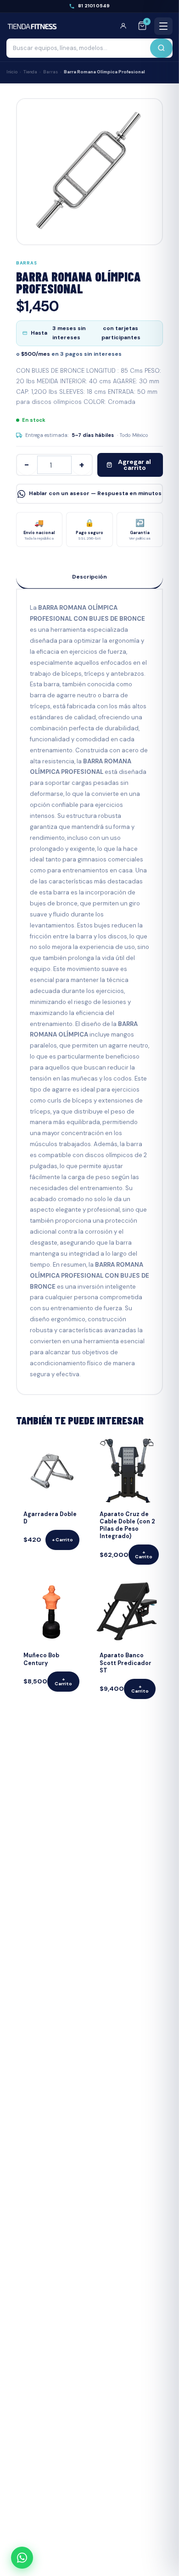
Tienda (30, 72)
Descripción (89, 577)
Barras (50, 72)
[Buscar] (161, 48)
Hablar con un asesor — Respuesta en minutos (95, 493)
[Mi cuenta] (126, 26)
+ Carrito (62, 1540)
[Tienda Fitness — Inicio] (32, 26)
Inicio (12, 72)
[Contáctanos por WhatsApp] (22, 2558)
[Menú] (163, 26)
